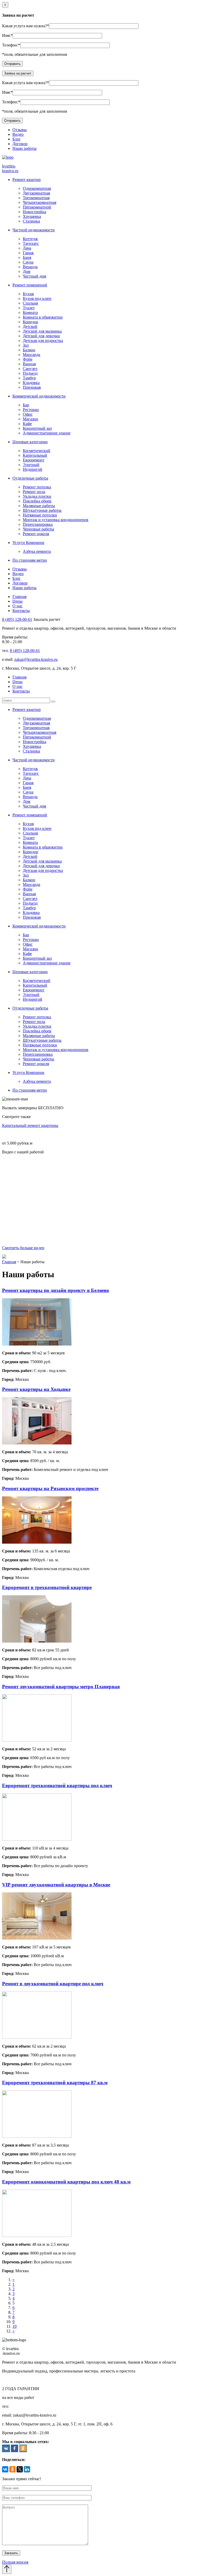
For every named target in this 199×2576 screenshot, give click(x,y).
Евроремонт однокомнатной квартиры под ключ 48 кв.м (66, 2182)
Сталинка (31, 221)
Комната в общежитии (43, 317)
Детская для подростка (43, 341)
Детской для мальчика (42, 331)
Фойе (28, 359)
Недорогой (33, 469)
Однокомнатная (37, 188)
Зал (26, 345)
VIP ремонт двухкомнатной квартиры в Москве (56, 1885)
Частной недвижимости (34, 230)
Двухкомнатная (36, 193)
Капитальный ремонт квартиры (30, 1125)
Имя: (6, 35)
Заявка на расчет (18, 73)
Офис (28, 414)
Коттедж (30, 239)
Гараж (28, 253)
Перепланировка (38, 524)
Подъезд (30, 373)
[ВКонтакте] (5, 2469)
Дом (27, 271)
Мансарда (31, 355)
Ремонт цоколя (36, 534)
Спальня (30, 303)
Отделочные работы (30, 478)
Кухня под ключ (37, 298)
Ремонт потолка (37, 487)
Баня (27, 257)
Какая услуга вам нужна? (24, 26)
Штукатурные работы (42, 510)
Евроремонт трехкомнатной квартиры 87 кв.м (55, 2083)
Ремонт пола (34, 492)
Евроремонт (34, 460)
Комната (30, 312)
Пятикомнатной (37, 207)
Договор (20, 144)
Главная (19, 597)
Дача (27, 248)
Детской (30, 327)
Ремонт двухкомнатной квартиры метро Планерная (61, 1687)
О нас (17, 606)
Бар (26, 405)
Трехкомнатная (36, 198)
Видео (18, 134)
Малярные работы (39, 506)
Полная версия (15, 2562)
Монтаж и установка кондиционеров (56, 520)
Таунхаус (31, 243)
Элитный (31, 465)
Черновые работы (38, 529)
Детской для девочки (41, 336)
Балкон (29, 350)
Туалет (29, 308)
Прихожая (32, 387)
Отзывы (20, 130)
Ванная (29, 364)
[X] (20, 2469)
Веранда (30, 267)
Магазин (30, 419)
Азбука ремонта (37, 551)
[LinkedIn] (27, 2469)
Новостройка (34, 212)
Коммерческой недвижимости (39, 396)
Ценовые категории (30, 442)
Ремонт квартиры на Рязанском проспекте (50, 1488)
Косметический (37, 451)
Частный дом (34, 276)
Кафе (27, 424)
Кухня (28, 294)
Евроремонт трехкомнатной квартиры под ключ (57, 1785)
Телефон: (10, 45)
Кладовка (31, 383)
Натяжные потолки (40, 515)
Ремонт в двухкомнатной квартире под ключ (53, 1984)
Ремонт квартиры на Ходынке (36, 1389)
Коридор (30, 322)
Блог (17, 139)
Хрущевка (32, 216)
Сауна (28, 262)
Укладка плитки (37, 496)
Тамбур (29, 378)
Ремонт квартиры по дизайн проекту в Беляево (56, 1290)
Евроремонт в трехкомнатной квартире (47, 1587)
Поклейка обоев (37, 501)
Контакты (21, 611)
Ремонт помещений (30, 285)
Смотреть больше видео (23, 1248)
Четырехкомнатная (40, 202)
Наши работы (24, 148)
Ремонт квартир (27, 180)
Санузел (30, 369)
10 (15, 2326)
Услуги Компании (28, 543)
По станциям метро (30, 560)
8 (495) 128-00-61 (17, 619)
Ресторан (31, 410)
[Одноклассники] (12, 2469)
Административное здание (47, 433)
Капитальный (35, 455)
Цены (17, 601)
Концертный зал (37, 428)
